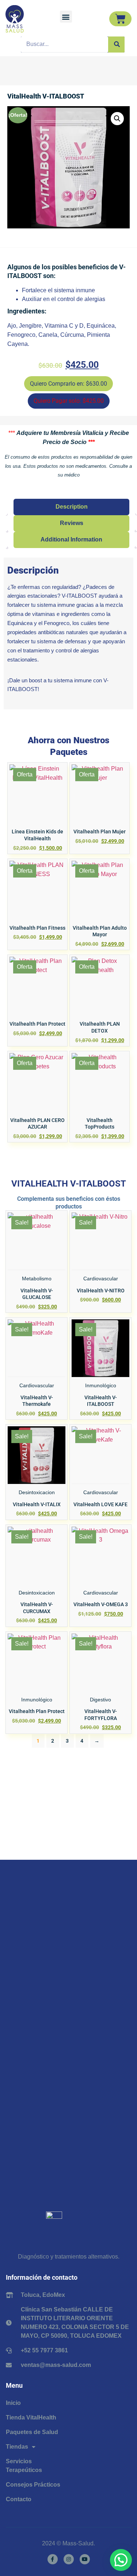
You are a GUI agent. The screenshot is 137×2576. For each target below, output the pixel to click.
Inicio (13, 2403)
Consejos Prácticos (33, 2485)
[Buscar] (116, 45)
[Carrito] (120, 19)
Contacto (19, 2499)
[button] (66, 17)
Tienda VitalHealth (31, 2417)
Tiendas (17, 2447)
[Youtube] (85, 2559)
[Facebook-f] (53, 2559)
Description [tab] (72, 507)
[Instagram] (69, 2559)
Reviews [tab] (72, 523)
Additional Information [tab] (71, 539)
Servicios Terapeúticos (24, 2466)
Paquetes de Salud (32, 2432)
